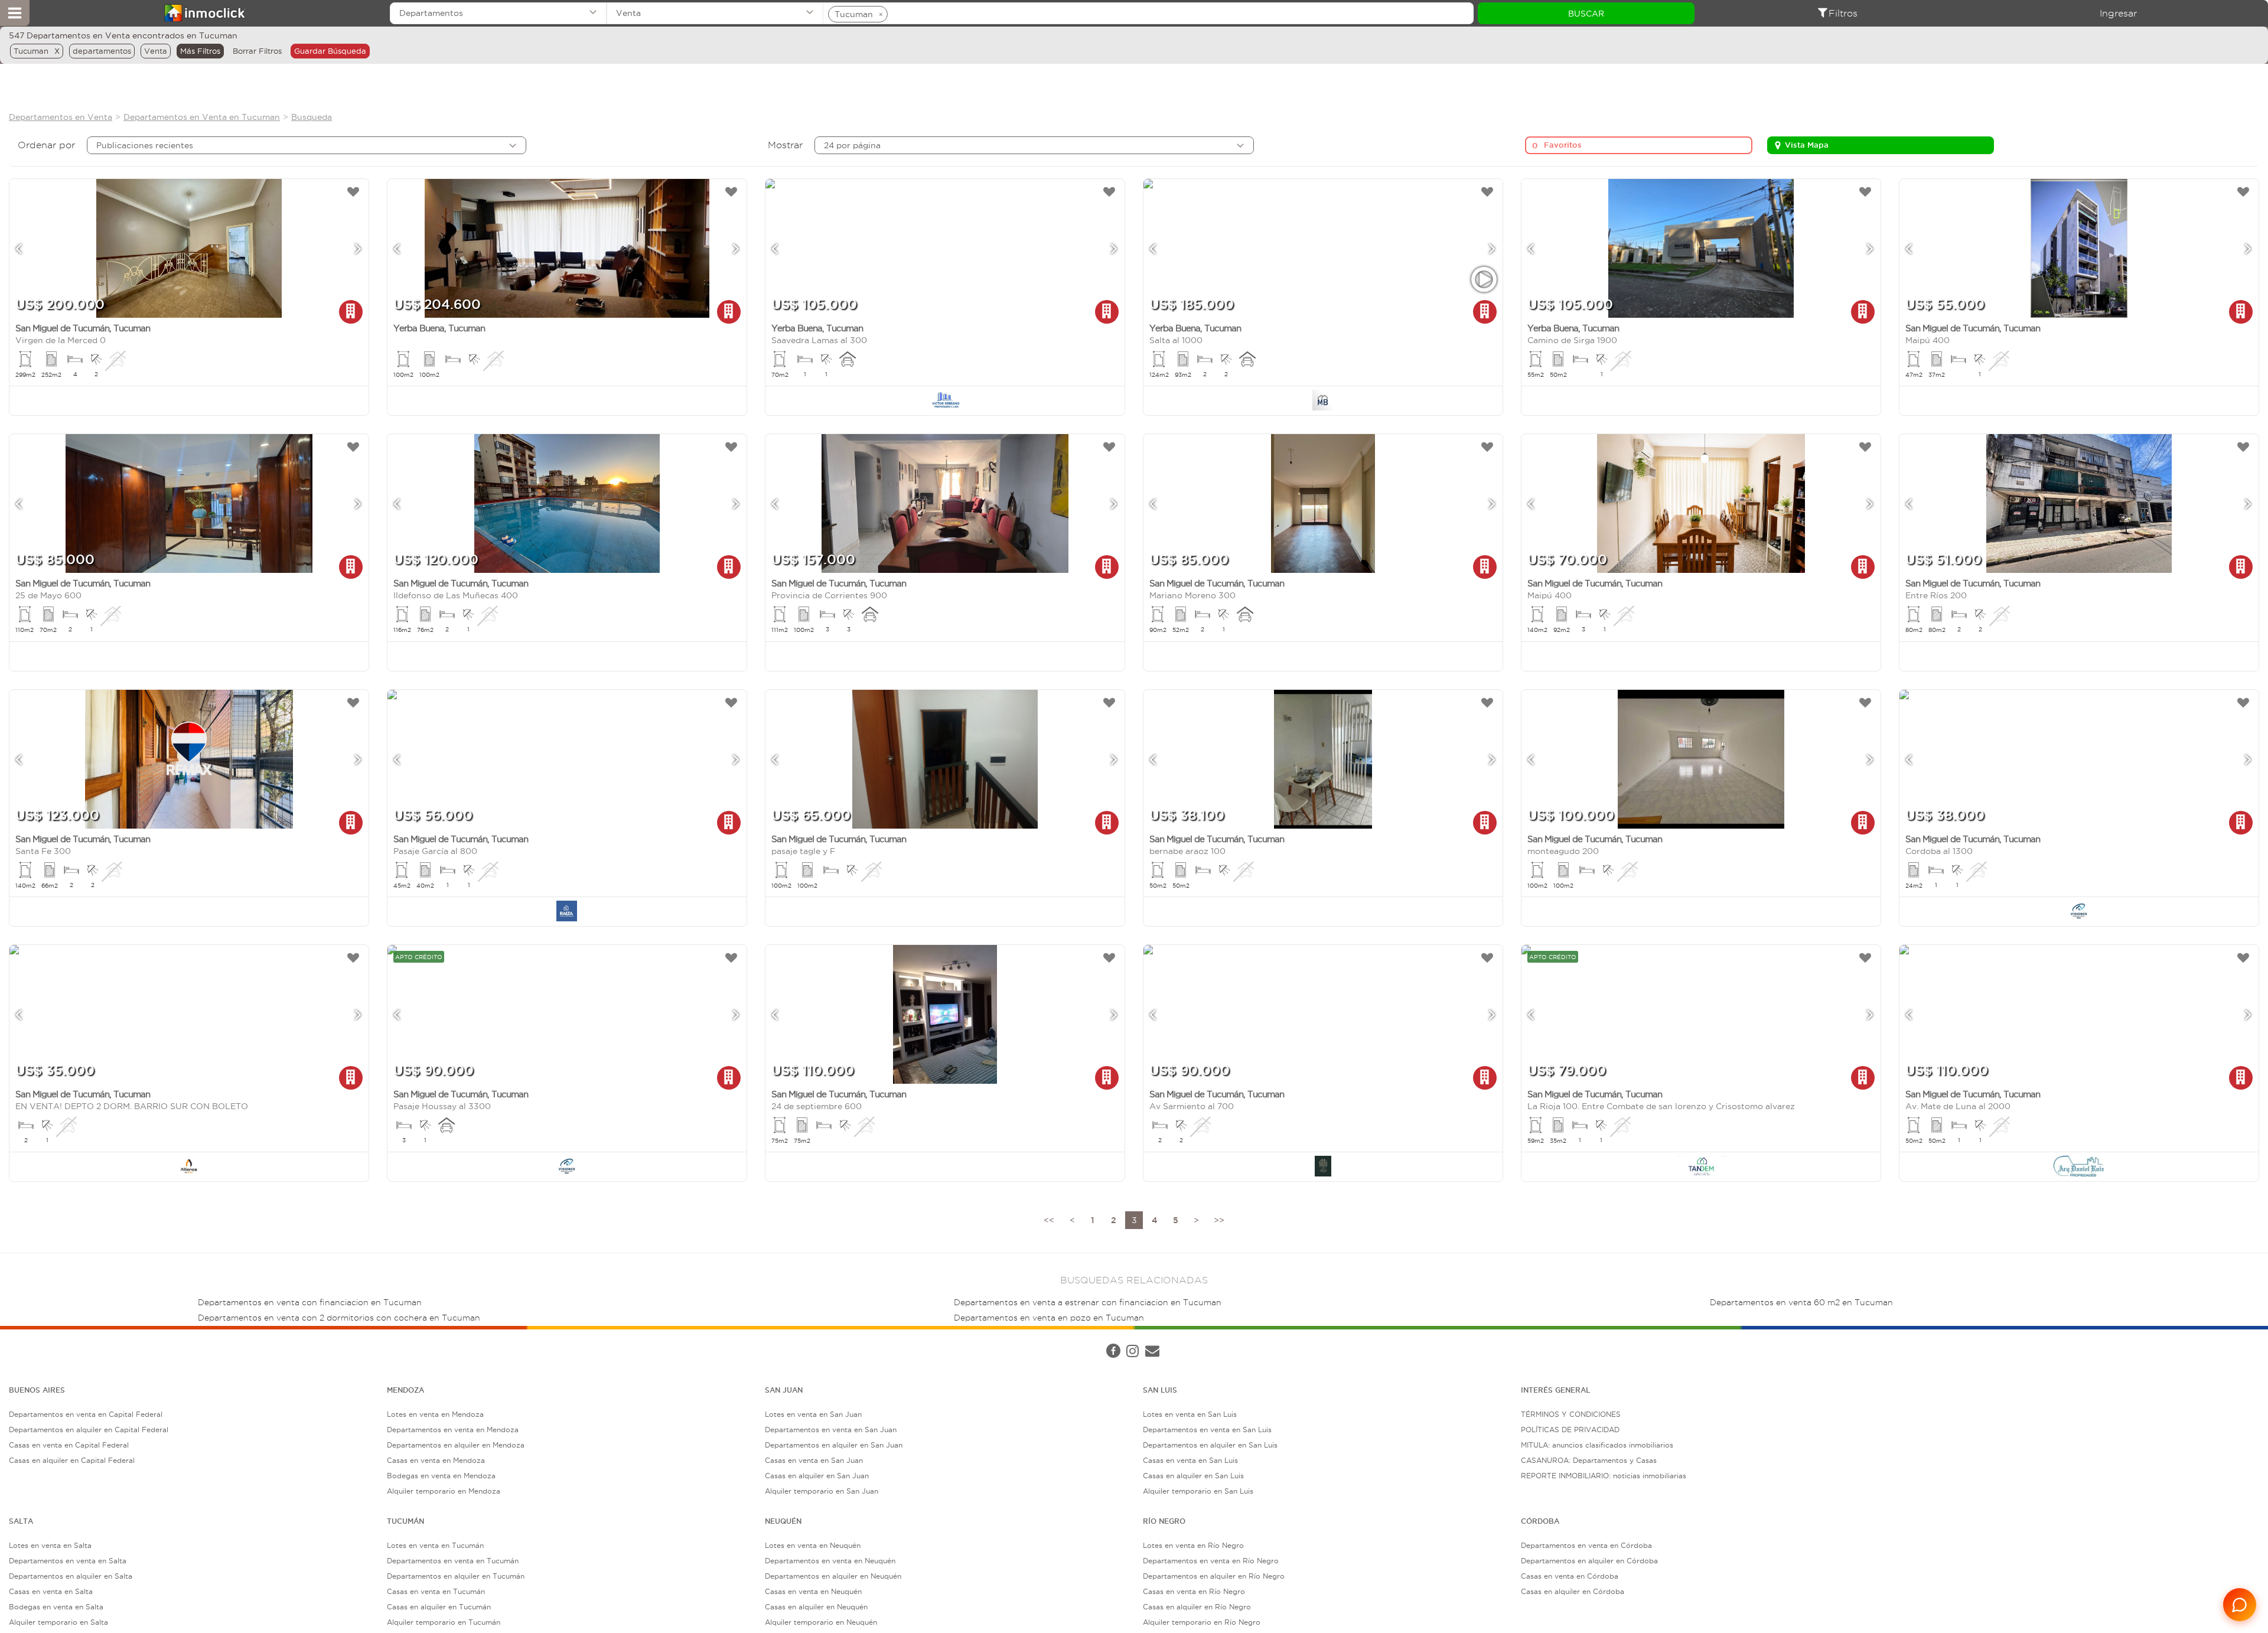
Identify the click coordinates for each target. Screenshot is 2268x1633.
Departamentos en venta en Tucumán (453, 1561)
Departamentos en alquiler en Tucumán (456, 1576)
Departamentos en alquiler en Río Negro (1214, 1576)
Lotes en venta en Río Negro (1193, 1545)
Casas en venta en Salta (51, 1591)
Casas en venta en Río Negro (1194, 1591)
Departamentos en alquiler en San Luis (1210, 1445)
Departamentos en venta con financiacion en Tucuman (310, 1303)
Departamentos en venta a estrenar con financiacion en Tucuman (1088, 1303)
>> (1219, 1220)
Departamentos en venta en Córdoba (1586, 1545)
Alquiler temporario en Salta (58, 1622)
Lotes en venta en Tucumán (435, 1545)
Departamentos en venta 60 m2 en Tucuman (1801, 1303)
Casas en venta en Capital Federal (69, 1445)
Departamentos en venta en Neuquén (830, 1561)
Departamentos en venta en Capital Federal (86, 1414)
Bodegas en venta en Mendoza (441, 1476)
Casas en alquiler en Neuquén (816, 1607)
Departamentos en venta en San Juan (831, 1430)
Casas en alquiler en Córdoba (1573, 1591)
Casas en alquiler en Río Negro (1197, 1607)
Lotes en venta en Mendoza (435, 1414)
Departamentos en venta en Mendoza (453, 1430)
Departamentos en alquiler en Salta (71, 1576)
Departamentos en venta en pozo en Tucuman (1049, 1318)
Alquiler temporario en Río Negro (1202, 1622)
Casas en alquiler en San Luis (1193, 1476)
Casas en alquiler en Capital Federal (72, 1460)
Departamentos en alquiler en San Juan (834, 1445)
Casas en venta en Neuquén (813, 1591)
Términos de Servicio (292, 1339)
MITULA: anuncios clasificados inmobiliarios (1597, 1445)
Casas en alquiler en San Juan (817, 1476)
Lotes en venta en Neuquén (813, 1545)
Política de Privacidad (208, 1339)
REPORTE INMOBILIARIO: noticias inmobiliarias (1604, 1476)
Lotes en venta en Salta (50, 1545)
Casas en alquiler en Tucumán (439, 1607)
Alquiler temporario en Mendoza (444, 1491)
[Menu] (15, 13)
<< (1049, 1220)
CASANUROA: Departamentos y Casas (1589, 1460)
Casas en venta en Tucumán (436, 1591)
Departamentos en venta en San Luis (1207, 1430)
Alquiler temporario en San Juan (822, 1491)
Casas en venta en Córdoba (1570, 1576)
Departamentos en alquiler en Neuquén (833, 1576)
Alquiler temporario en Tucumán (444, 1622)
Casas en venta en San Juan (814, 1460)
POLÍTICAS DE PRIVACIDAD (1570, 1430)
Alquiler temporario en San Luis (1198, 1491)
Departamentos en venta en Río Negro (1211, 1561)
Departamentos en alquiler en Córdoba (1589, 1561)
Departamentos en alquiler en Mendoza (456, 1445)
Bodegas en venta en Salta (56, 1607)
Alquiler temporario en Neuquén (821, 1622)
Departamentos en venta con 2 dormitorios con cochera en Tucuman (339, 1318)
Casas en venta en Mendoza (436, 1460)
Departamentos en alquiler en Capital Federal (89, 1430)
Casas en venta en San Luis (1190, 1460)
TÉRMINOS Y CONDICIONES (1571, 1414)
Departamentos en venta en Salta (68, 1561)
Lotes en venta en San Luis (1190, 1414)
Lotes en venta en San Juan (813, 1414)
